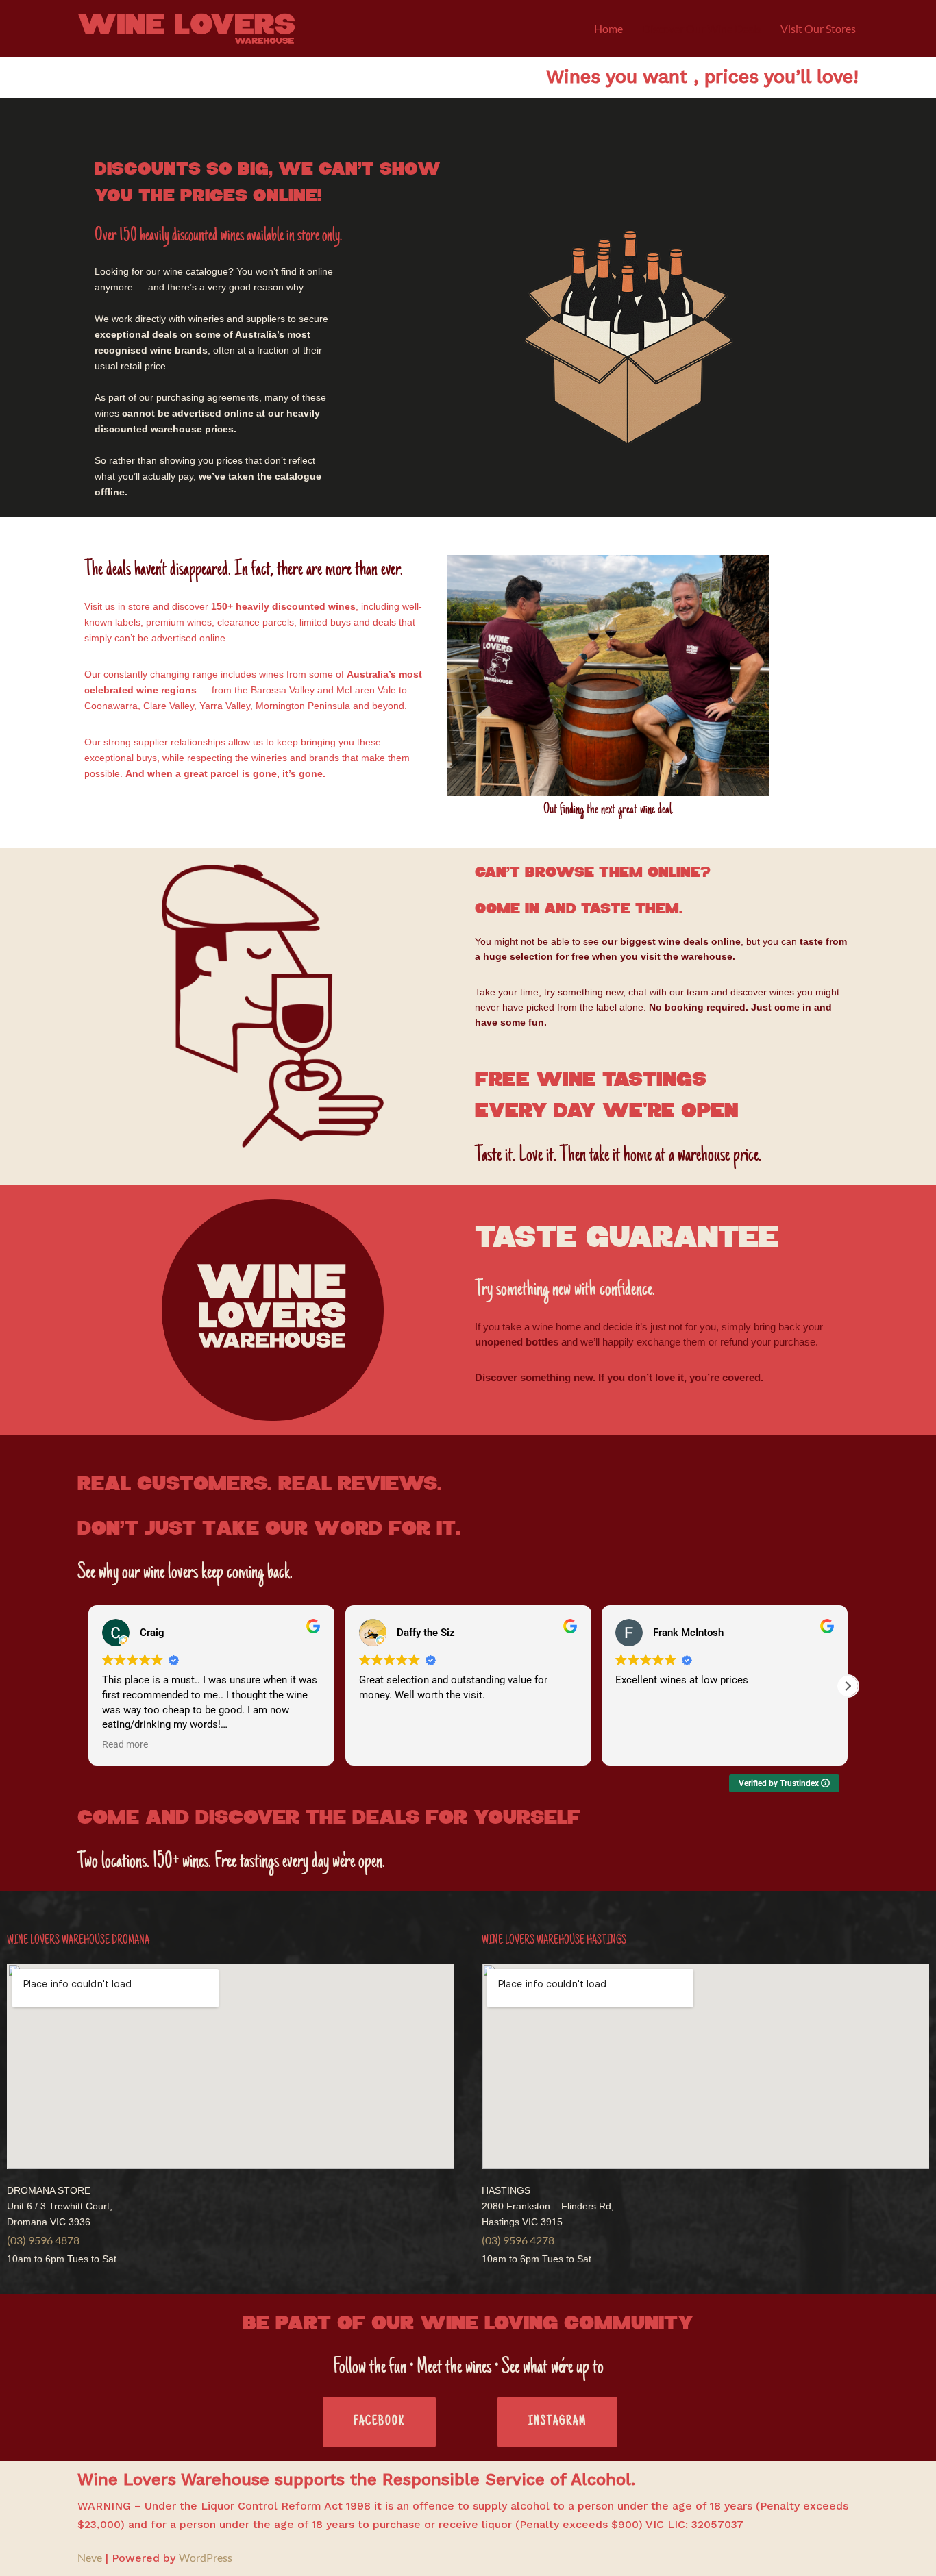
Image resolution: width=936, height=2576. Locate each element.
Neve (90, 2557)
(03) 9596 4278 (518, 2240)
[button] (848, 1686)
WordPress (206, 2557)
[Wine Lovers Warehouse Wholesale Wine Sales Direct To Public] (186, 28)
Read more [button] (125, 1744)
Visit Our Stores (818, 28)
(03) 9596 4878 (43, 2240)
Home (608, 28)
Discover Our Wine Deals (702, 28)
